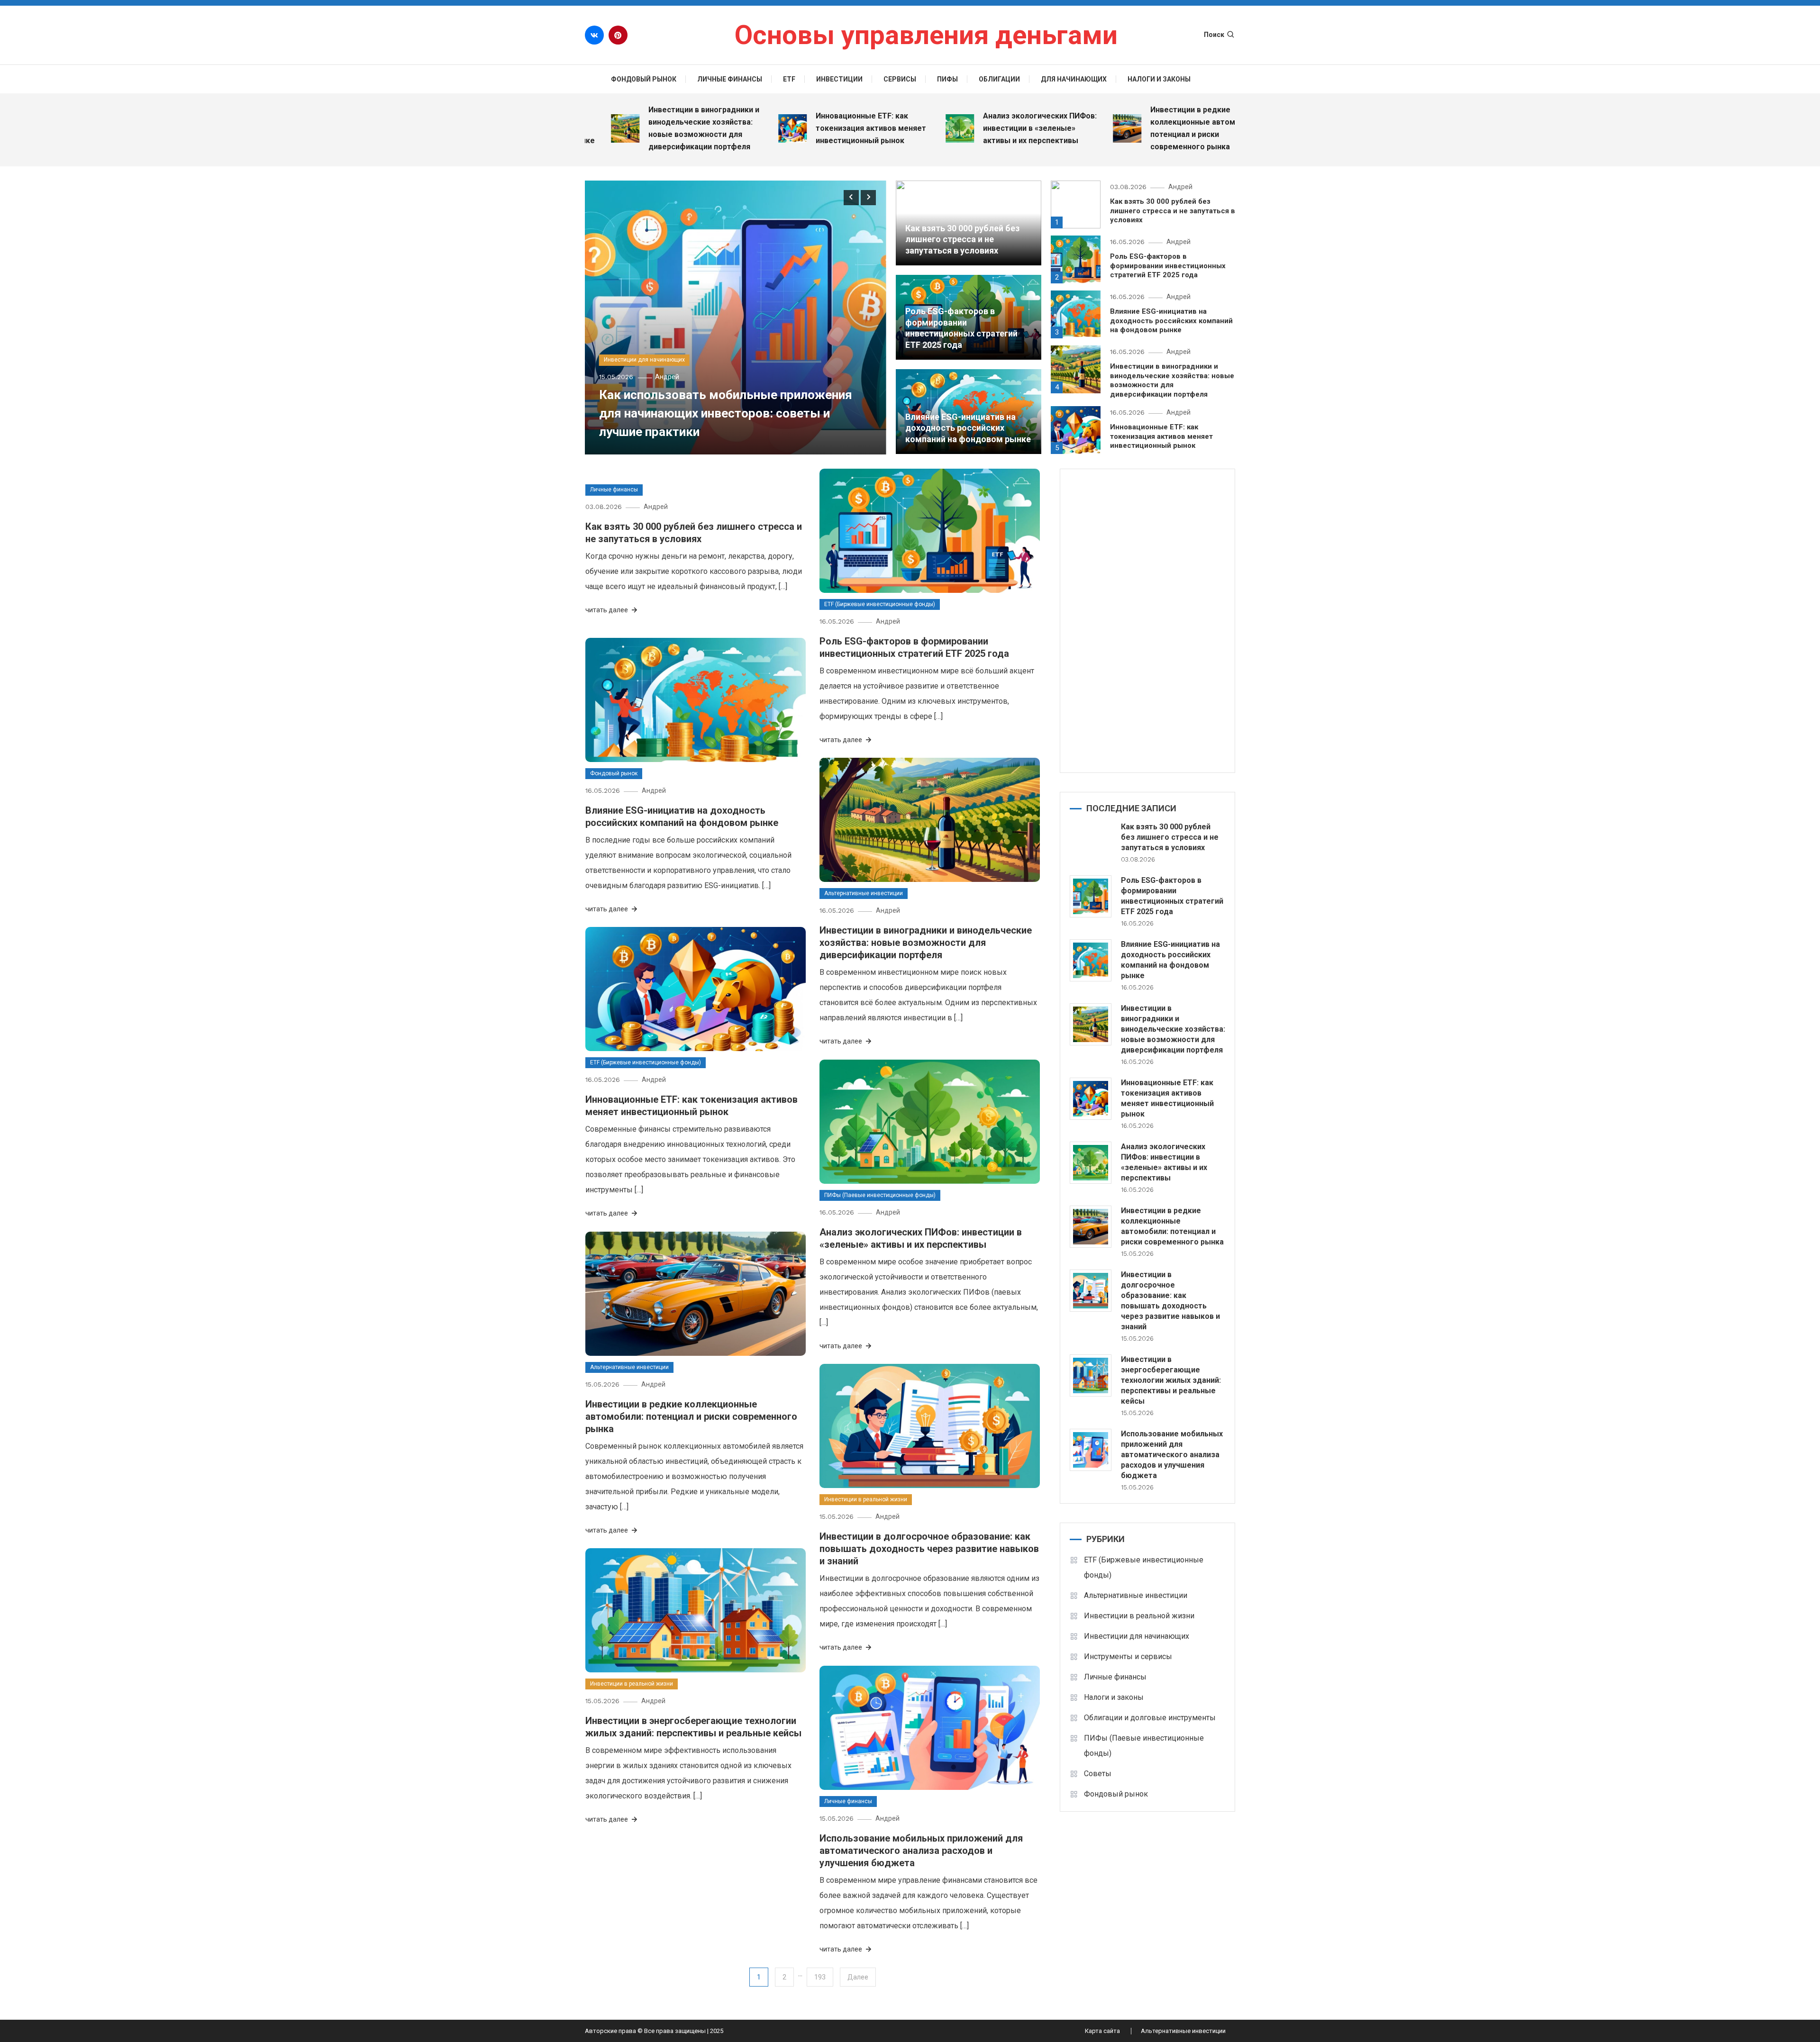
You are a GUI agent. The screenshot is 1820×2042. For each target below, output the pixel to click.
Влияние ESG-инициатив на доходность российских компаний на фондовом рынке (968, 428)
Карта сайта (1102, 2031)
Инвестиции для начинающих (644, 360)
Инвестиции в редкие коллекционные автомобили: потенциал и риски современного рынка (1125, 128)
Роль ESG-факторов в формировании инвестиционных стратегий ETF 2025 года (1168, 266)
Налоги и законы (1159, 79)
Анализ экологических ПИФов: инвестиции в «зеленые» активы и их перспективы (960, 128)
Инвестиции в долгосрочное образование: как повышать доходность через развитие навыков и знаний (929, 1549)
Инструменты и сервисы (1128, 1656)
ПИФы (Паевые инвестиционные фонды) (880, 1195)
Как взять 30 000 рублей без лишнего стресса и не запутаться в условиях (962, 239)
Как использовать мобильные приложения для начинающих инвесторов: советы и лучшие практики (726, 413)
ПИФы (947, 79)
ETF (789, 79)
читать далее (607, 610)
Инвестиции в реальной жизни (866, 1499)
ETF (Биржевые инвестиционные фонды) (880, 604)
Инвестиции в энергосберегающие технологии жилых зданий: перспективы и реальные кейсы (1171, 1380)
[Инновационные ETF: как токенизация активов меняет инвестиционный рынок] (1091, 1099)
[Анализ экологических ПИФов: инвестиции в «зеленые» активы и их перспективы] (1091, 1163)
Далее (858, 1977)
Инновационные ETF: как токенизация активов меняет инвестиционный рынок (791, 128)
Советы (1098, 1774)
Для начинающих (1074, 79)
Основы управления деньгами (926, 35)
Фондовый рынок (644, 79)
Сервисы (900, 79)
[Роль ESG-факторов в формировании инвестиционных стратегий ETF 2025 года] (1091, 896)
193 (820, 1977)
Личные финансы (730, 79)
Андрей (667, 377)
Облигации (999, 79)
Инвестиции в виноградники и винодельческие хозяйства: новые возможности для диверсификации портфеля (624, 128)
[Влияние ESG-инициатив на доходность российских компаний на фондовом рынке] (1091, 960)
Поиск (1214, 35)
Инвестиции (839, 79)
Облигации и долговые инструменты (1150, 1718)
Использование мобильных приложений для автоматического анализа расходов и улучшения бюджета (921, 1851)
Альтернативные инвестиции (864, 893)
